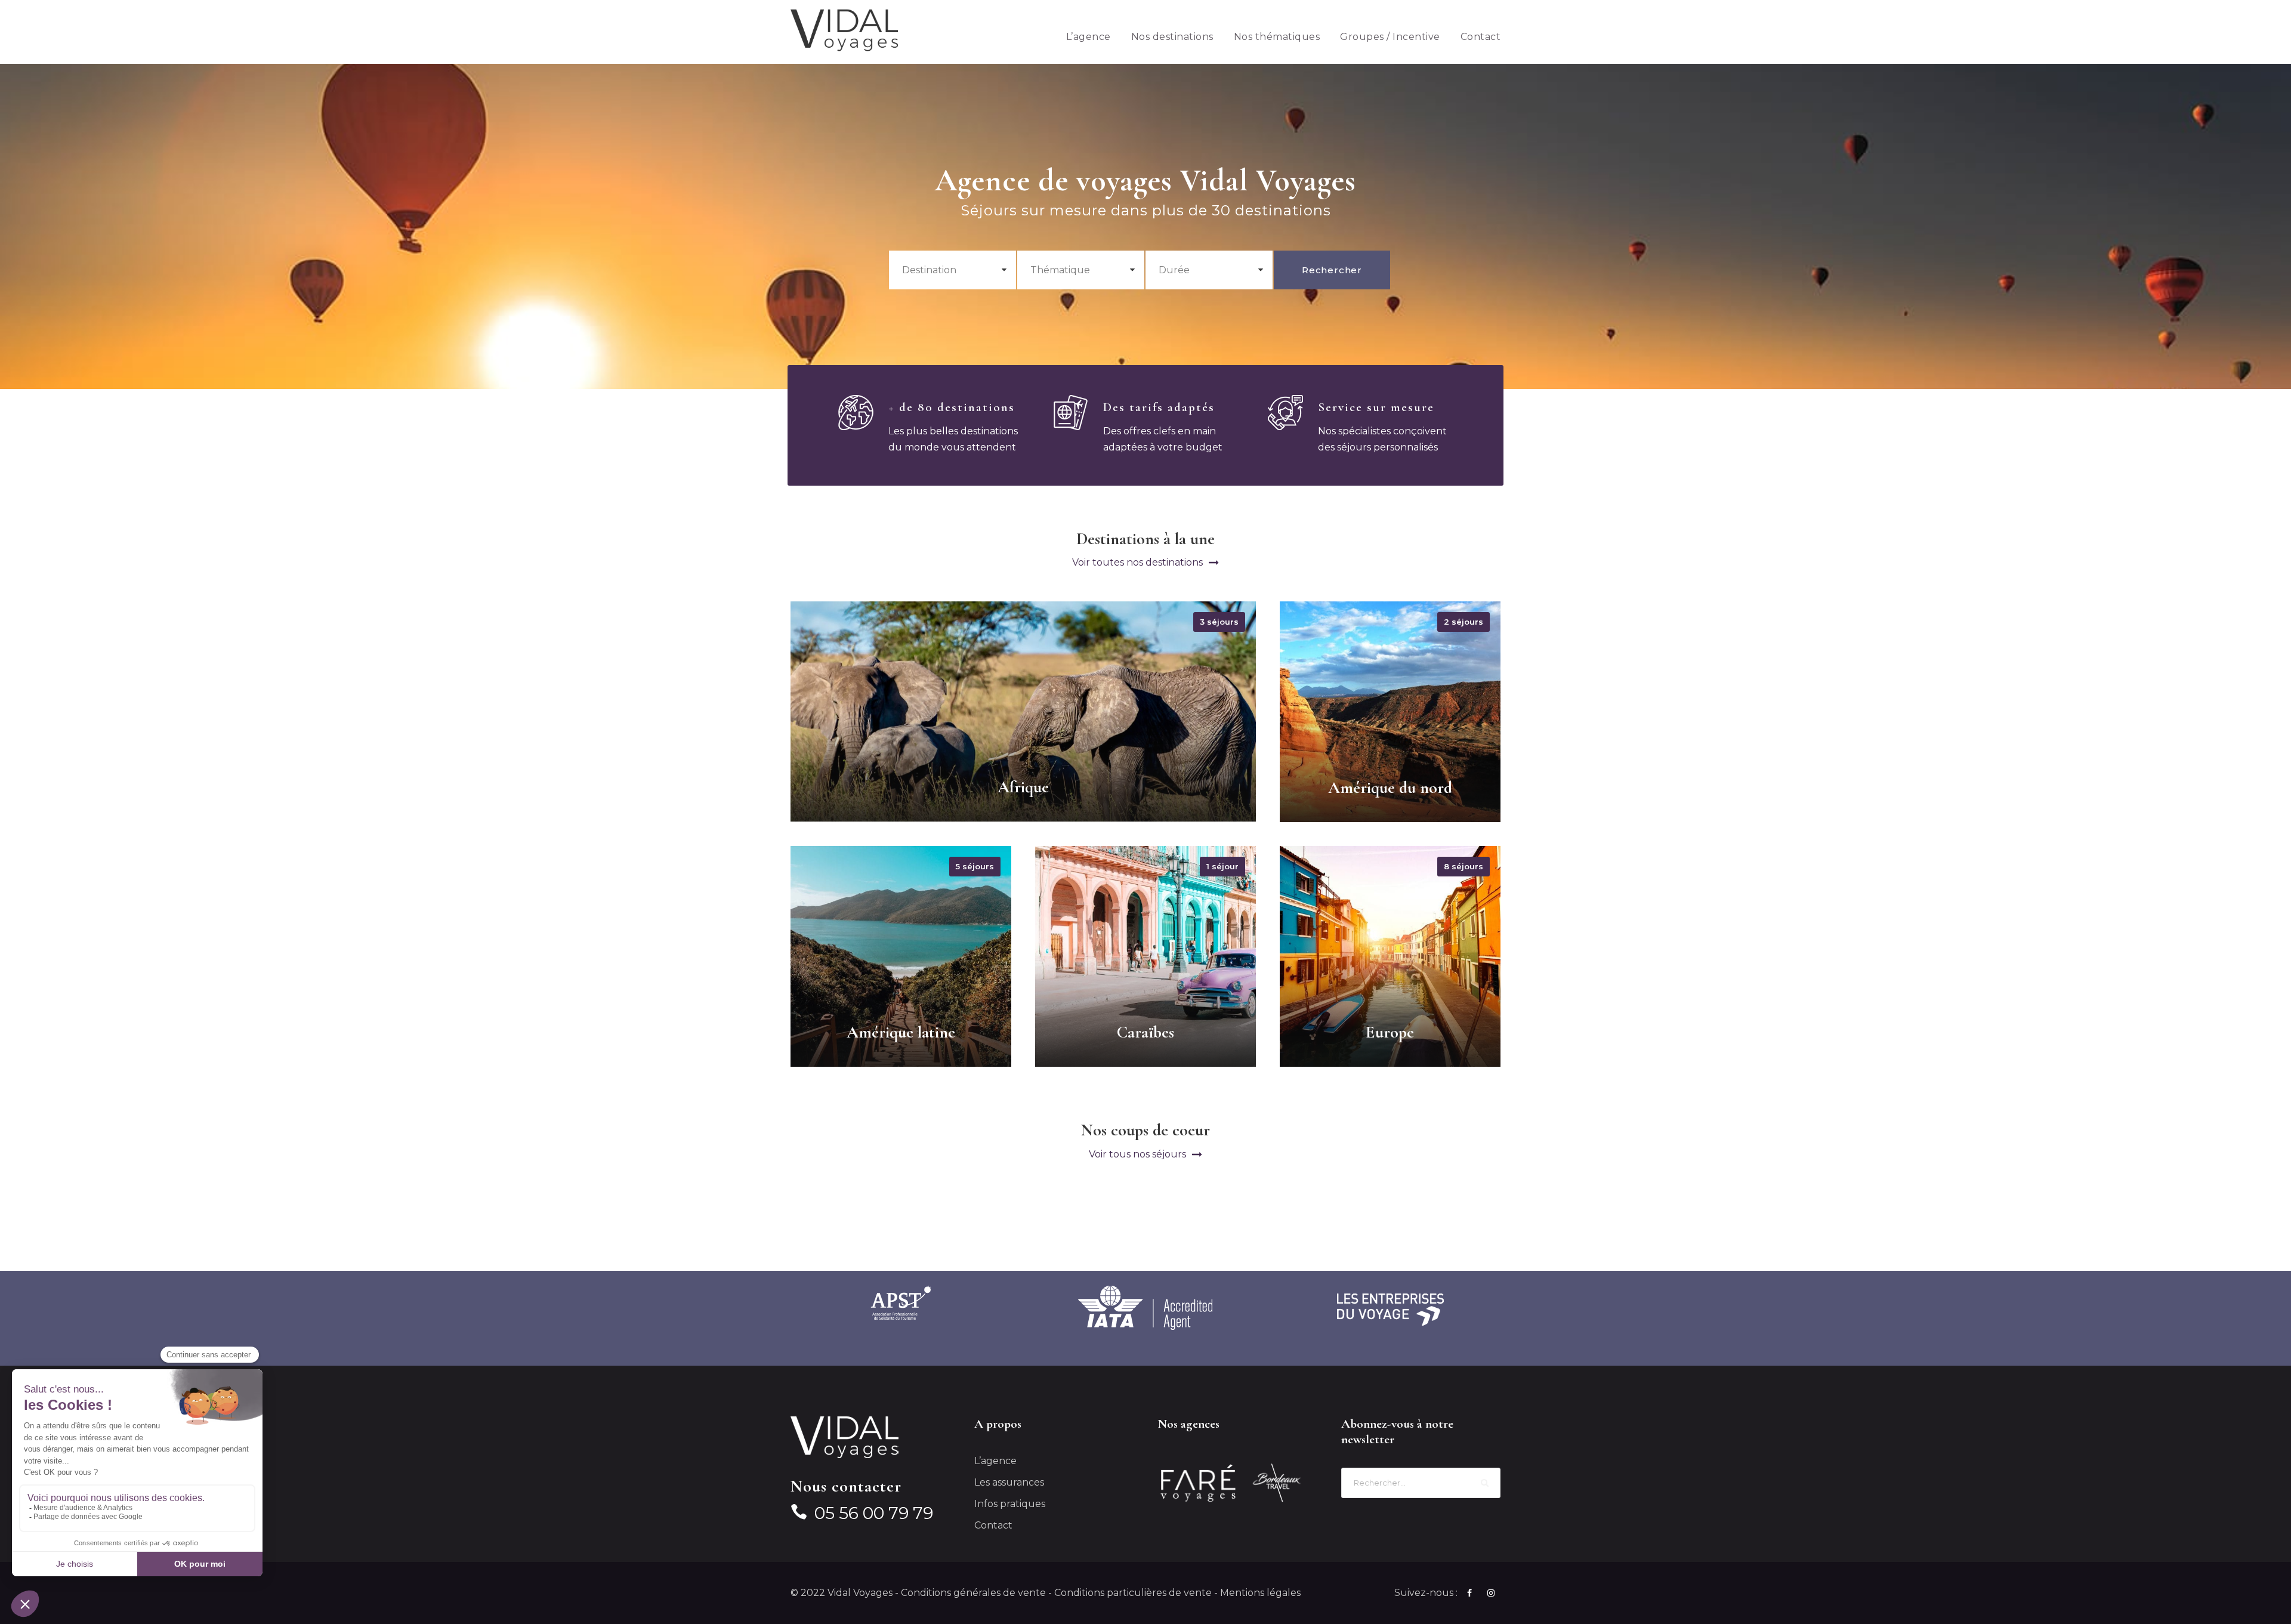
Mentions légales (1260, 1593)
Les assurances (1009, 1482)
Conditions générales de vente (973, 1593)
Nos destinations (1172, 37)
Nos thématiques (1277, 37)
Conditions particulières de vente (1133, 1593)
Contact (1481, 37)
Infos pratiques (1010, 1504)
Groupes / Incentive (1390, 37)
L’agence (1089, 37)
